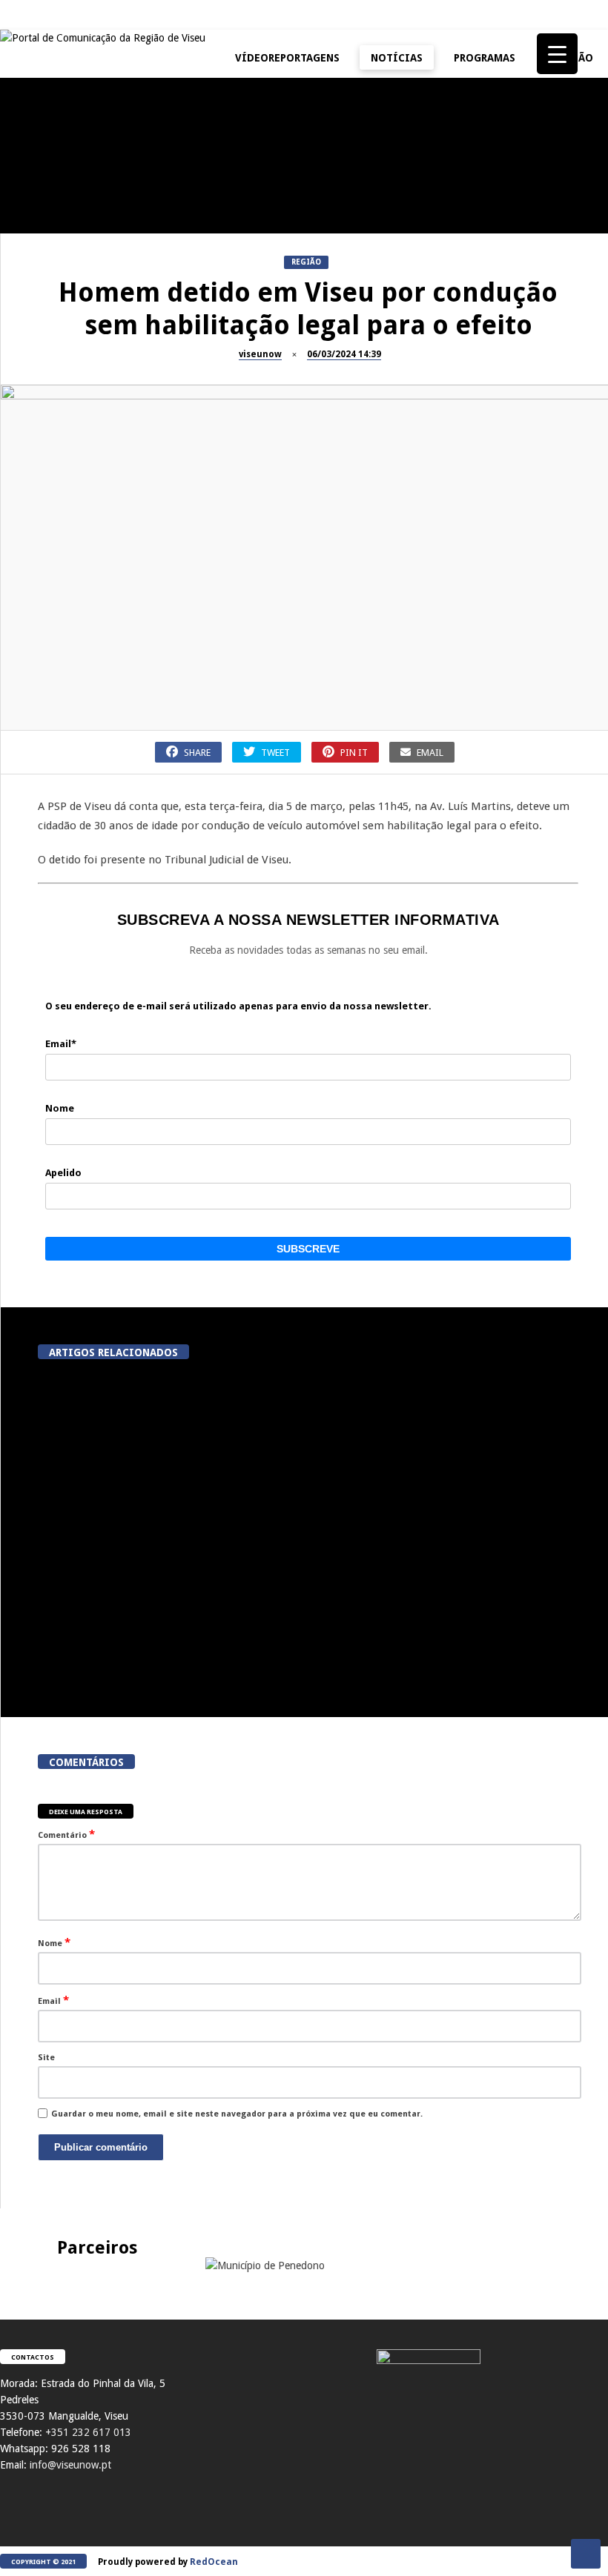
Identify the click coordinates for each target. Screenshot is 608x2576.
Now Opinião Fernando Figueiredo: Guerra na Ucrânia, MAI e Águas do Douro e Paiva (438, 498)
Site (46, 2058)
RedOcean (214, 2562)
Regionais (29, 613)
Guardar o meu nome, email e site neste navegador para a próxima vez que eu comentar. (237, 2114)
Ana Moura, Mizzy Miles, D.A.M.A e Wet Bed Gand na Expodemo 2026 (284, 1498)
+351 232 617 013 (88, 2432)
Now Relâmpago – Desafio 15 (260, 485)
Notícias (397, 58)
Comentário (66, 1834)
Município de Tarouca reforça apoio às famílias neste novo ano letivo (455, 1498)
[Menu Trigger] (557, 54)
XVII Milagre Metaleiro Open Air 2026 (437, 210)
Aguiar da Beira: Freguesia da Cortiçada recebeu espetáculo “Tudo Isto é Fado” (455, 1650)
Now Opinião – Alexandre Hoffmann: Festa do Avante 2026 (82, 351)
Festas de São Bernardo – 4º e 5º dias (260, 351)
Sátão (197, 318)
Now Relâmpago (218, 459)
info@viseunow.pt (70, 2465)
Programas (485, 58)
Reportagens (34, 177)
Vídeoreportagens (287, 58)
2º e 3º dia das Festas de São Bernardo (438, 351)
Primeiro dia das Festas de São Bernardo (82, 491)
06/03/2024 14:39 (344, 354)
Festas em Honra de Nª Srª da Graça (82, 645)
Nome (54, 1942)
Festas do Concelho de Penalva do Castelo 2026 (82, 210)
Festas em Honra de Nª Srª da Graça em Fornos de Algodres (260, 114)
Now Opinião (34, 318)
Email (53, 2000)
